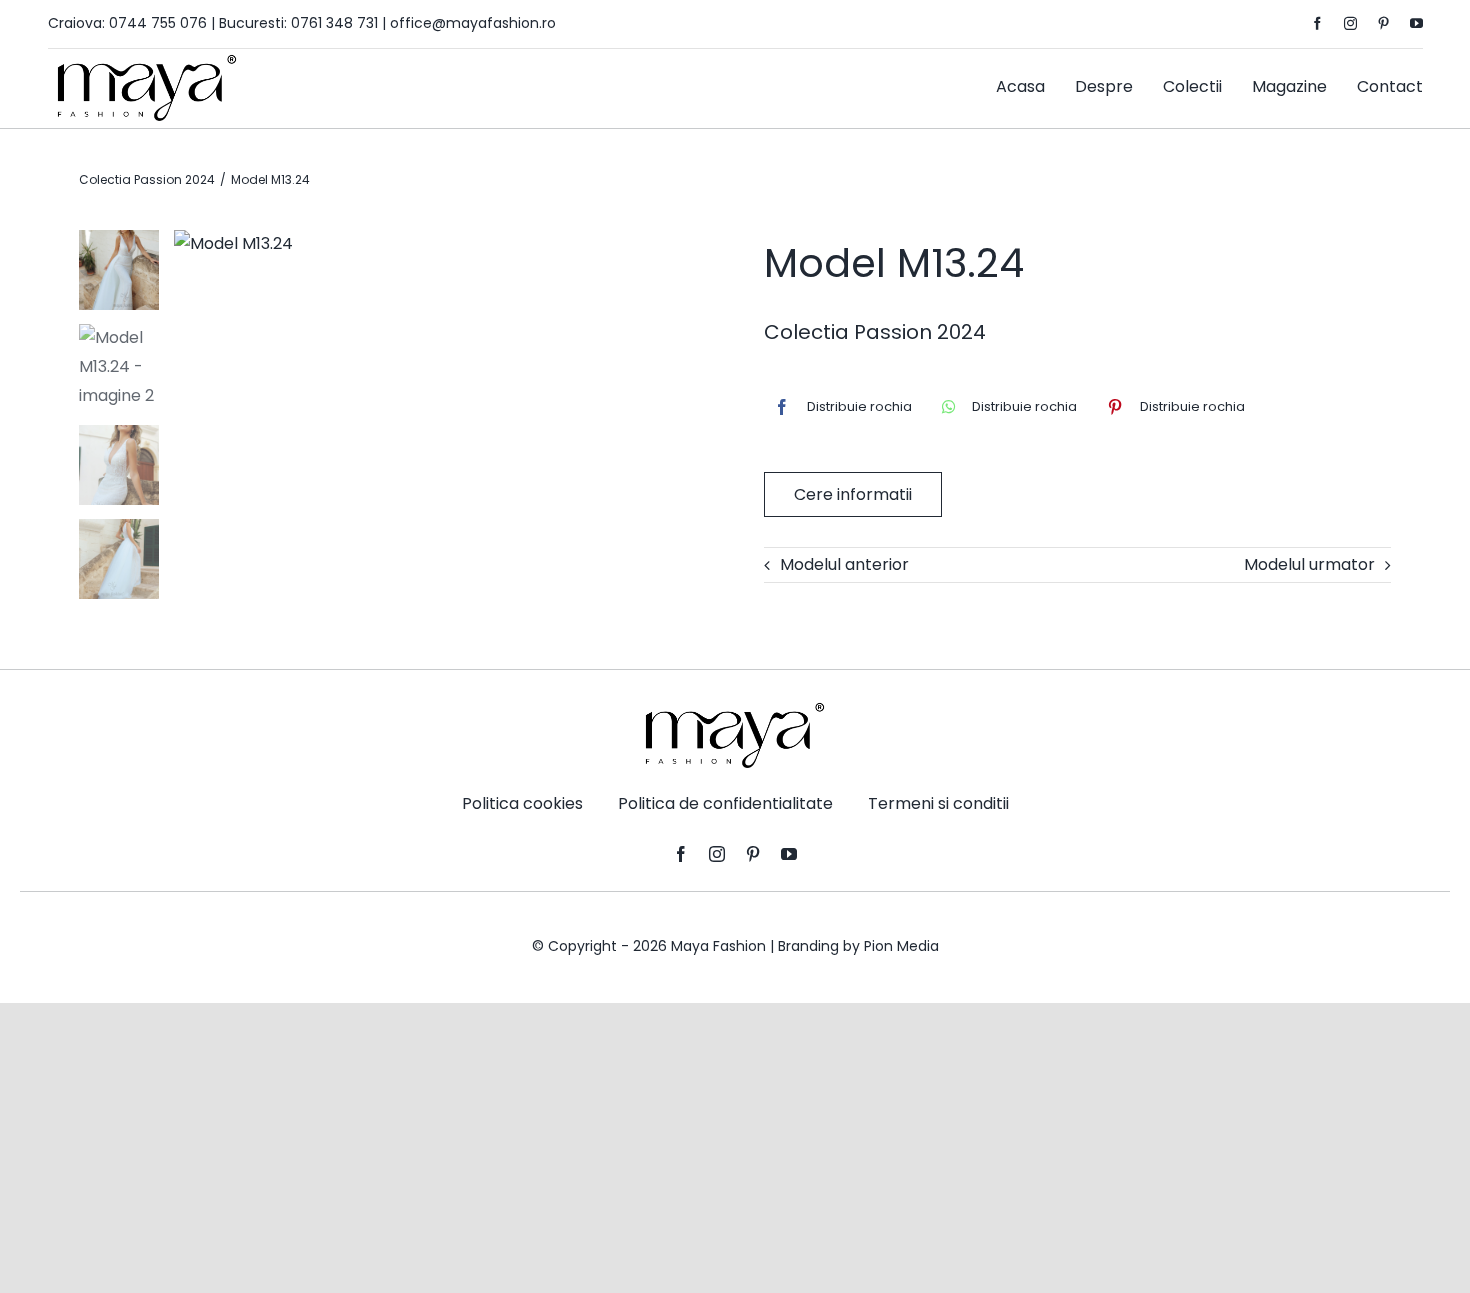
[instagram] (1350, 23)
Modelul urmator (1309, 564)
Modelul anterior (844, 564)
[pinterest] (1383, 23)
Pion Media (901, 946)
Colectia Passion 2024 (875, 332)
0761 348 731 (334, 23)
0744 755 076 (158, 23)
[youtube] (1416, 23)
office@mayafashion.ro (473, 23)
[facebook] (1317, 23)
